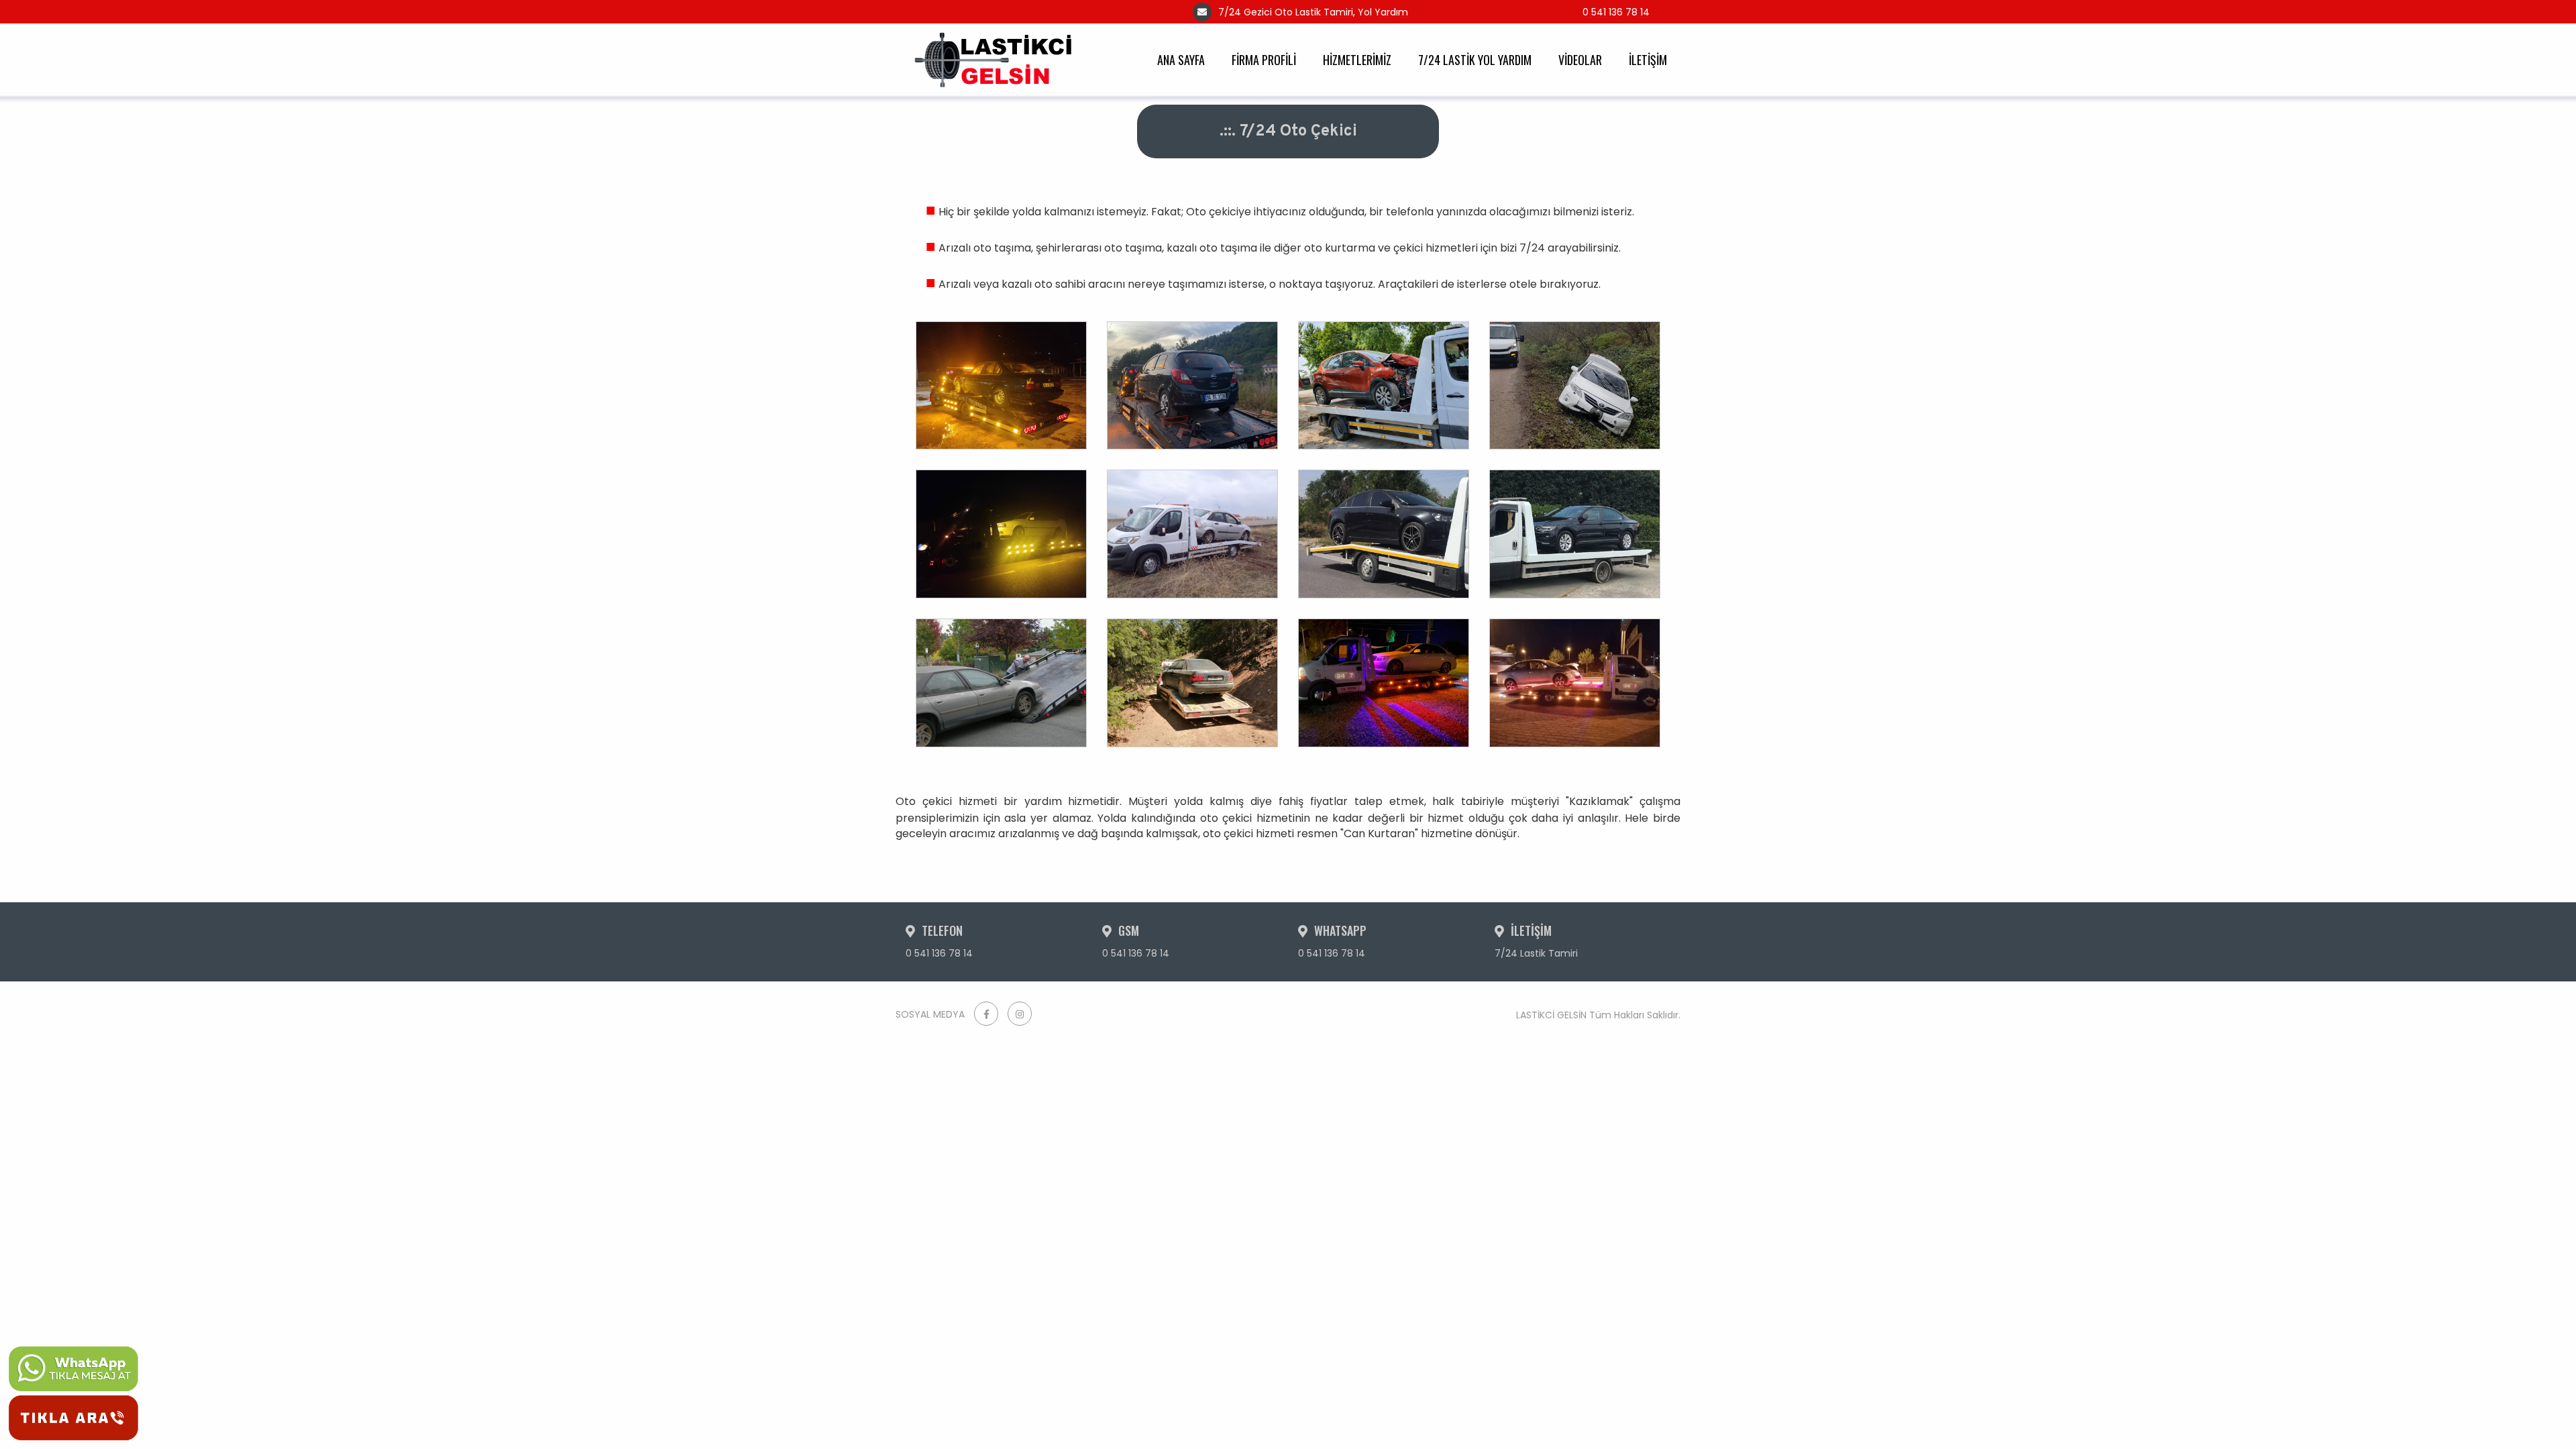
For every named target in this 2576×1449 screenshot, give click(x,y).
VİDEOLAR (1580, 60)
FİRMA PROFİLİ (1264, 60)
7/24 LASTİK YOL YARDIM (1475, 60)
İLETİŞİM (1648, 60)
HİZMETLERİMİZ (1357, 60)
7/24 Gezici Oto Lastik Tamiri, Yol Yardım (1313, 12)
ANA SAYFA (1181, 60)
